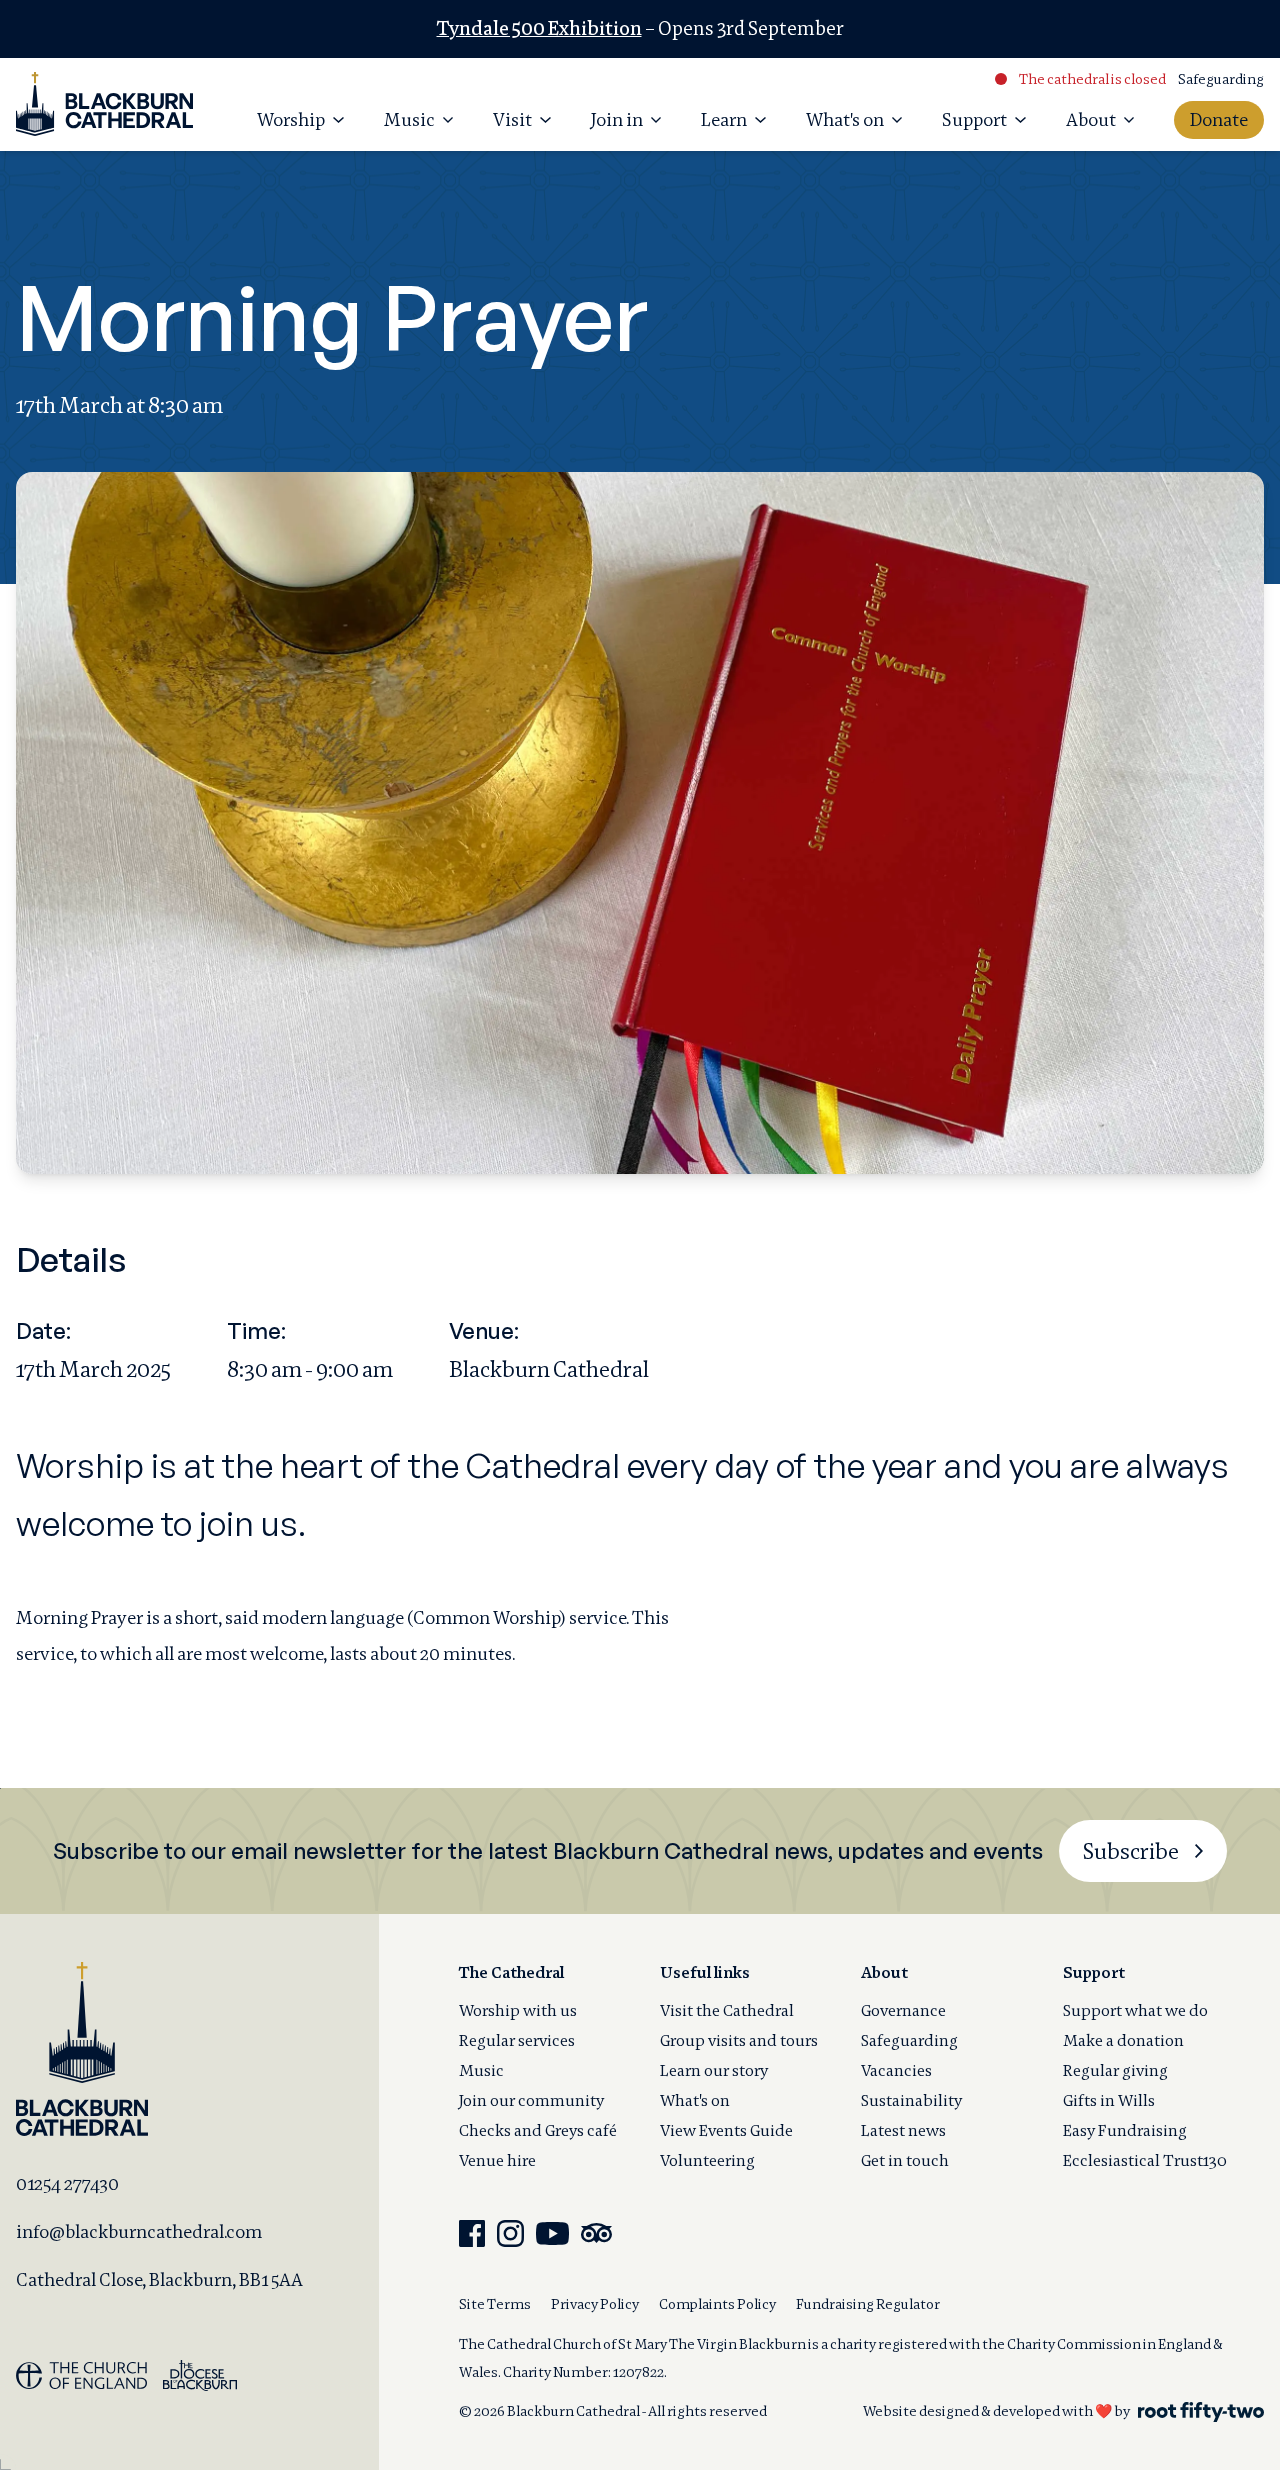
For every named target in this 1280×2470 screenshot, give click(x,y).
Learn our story (714, 2070)
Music (481, 2070)
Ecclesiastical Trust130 (1145, 2160)
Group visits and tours (739, 2040)
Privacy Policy (595, 2304)
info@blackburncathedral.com (139, 2231)
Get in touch (905, 2160)
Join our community (531, 2100)
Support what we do (1135, 2010)
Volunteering (707, 2160)
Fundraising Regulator (868, 2304)
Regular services (517, 2040)
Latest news (903, 2130)
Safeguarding (1221, 79)
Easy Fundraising (1125, 2130)
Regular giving (1115, 2070)
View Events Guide (726, 2130)
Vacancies (896, 2070)
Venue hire (497, 2160)
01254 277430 (67, 2183)
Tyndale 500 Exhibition (539, 28)
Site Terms (495, 2304)
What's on (695, 2100)
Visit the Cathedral (727, 2010)
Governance (903, 2010)
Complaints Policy (717, 2304)
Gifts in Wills (1109, 2100)
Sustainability (911, 2100)
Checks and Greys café (538, 2130)
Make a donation (1123, 2040)
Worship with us (518, 2010)
